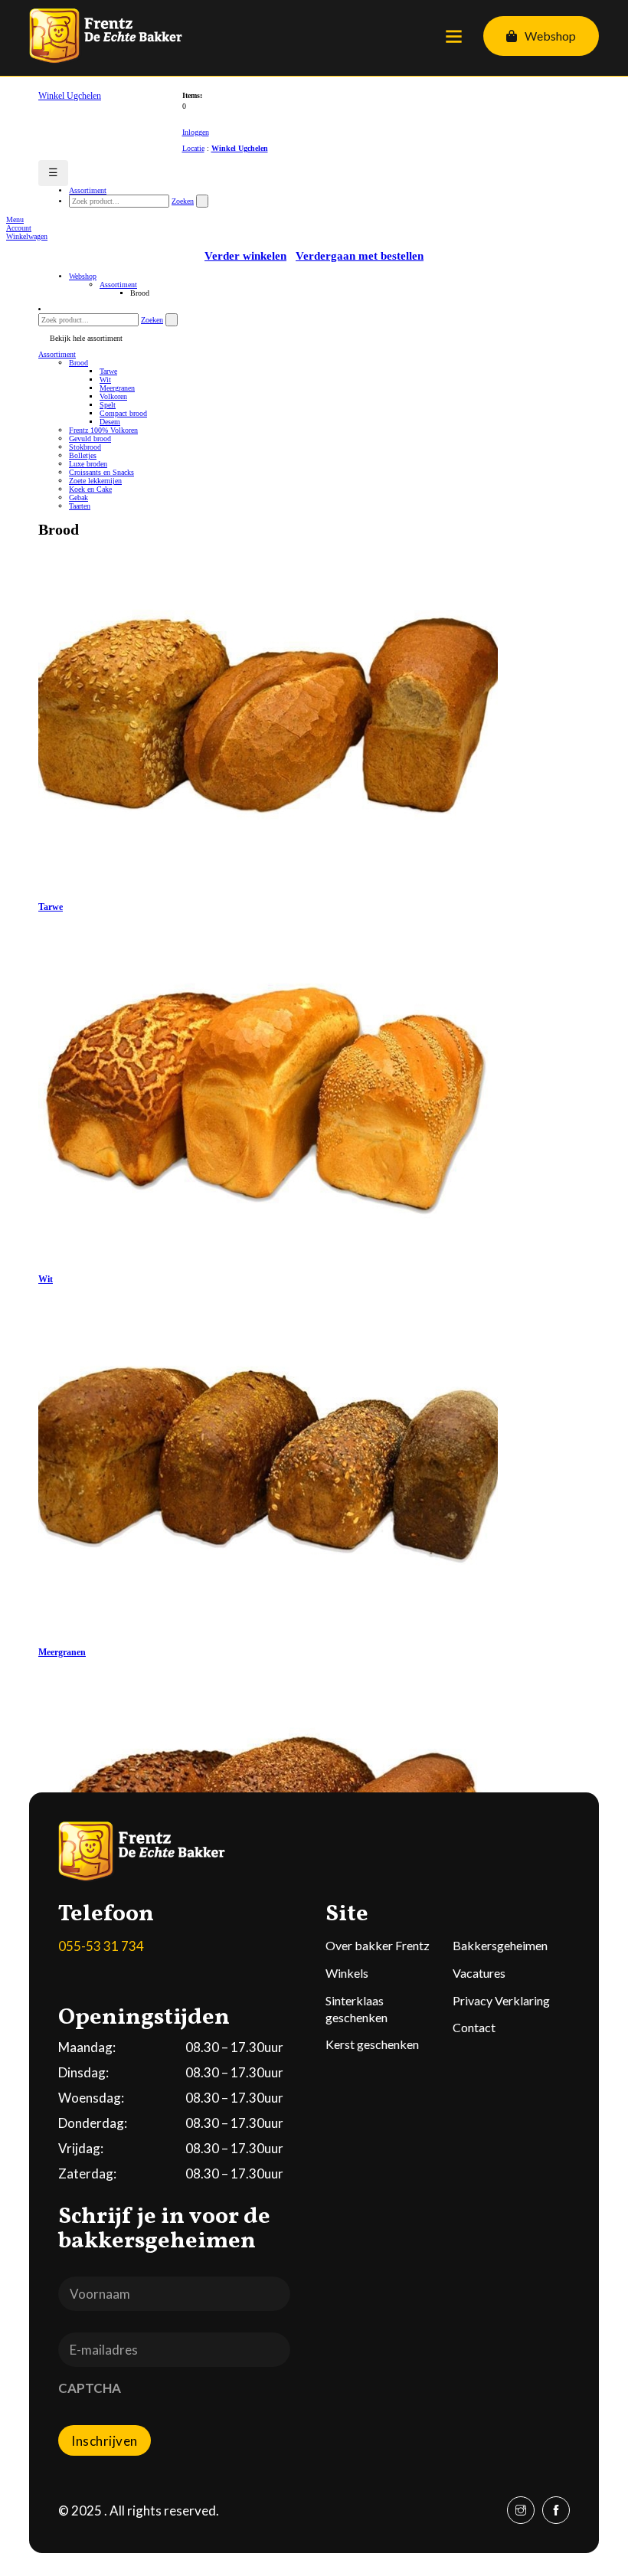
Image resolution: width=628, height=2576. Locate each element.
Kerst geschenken (372, 2044)
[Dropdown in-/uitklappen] (512, 36)
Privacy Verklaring (501, 2000)
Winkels (347, 1973)
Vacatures (479, 1973)
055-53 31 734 (101, 1946)
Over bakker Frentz (378, 1945)
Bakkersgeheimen (500, 1945)
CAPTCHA (90, 2388)
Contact (474, 2027)
